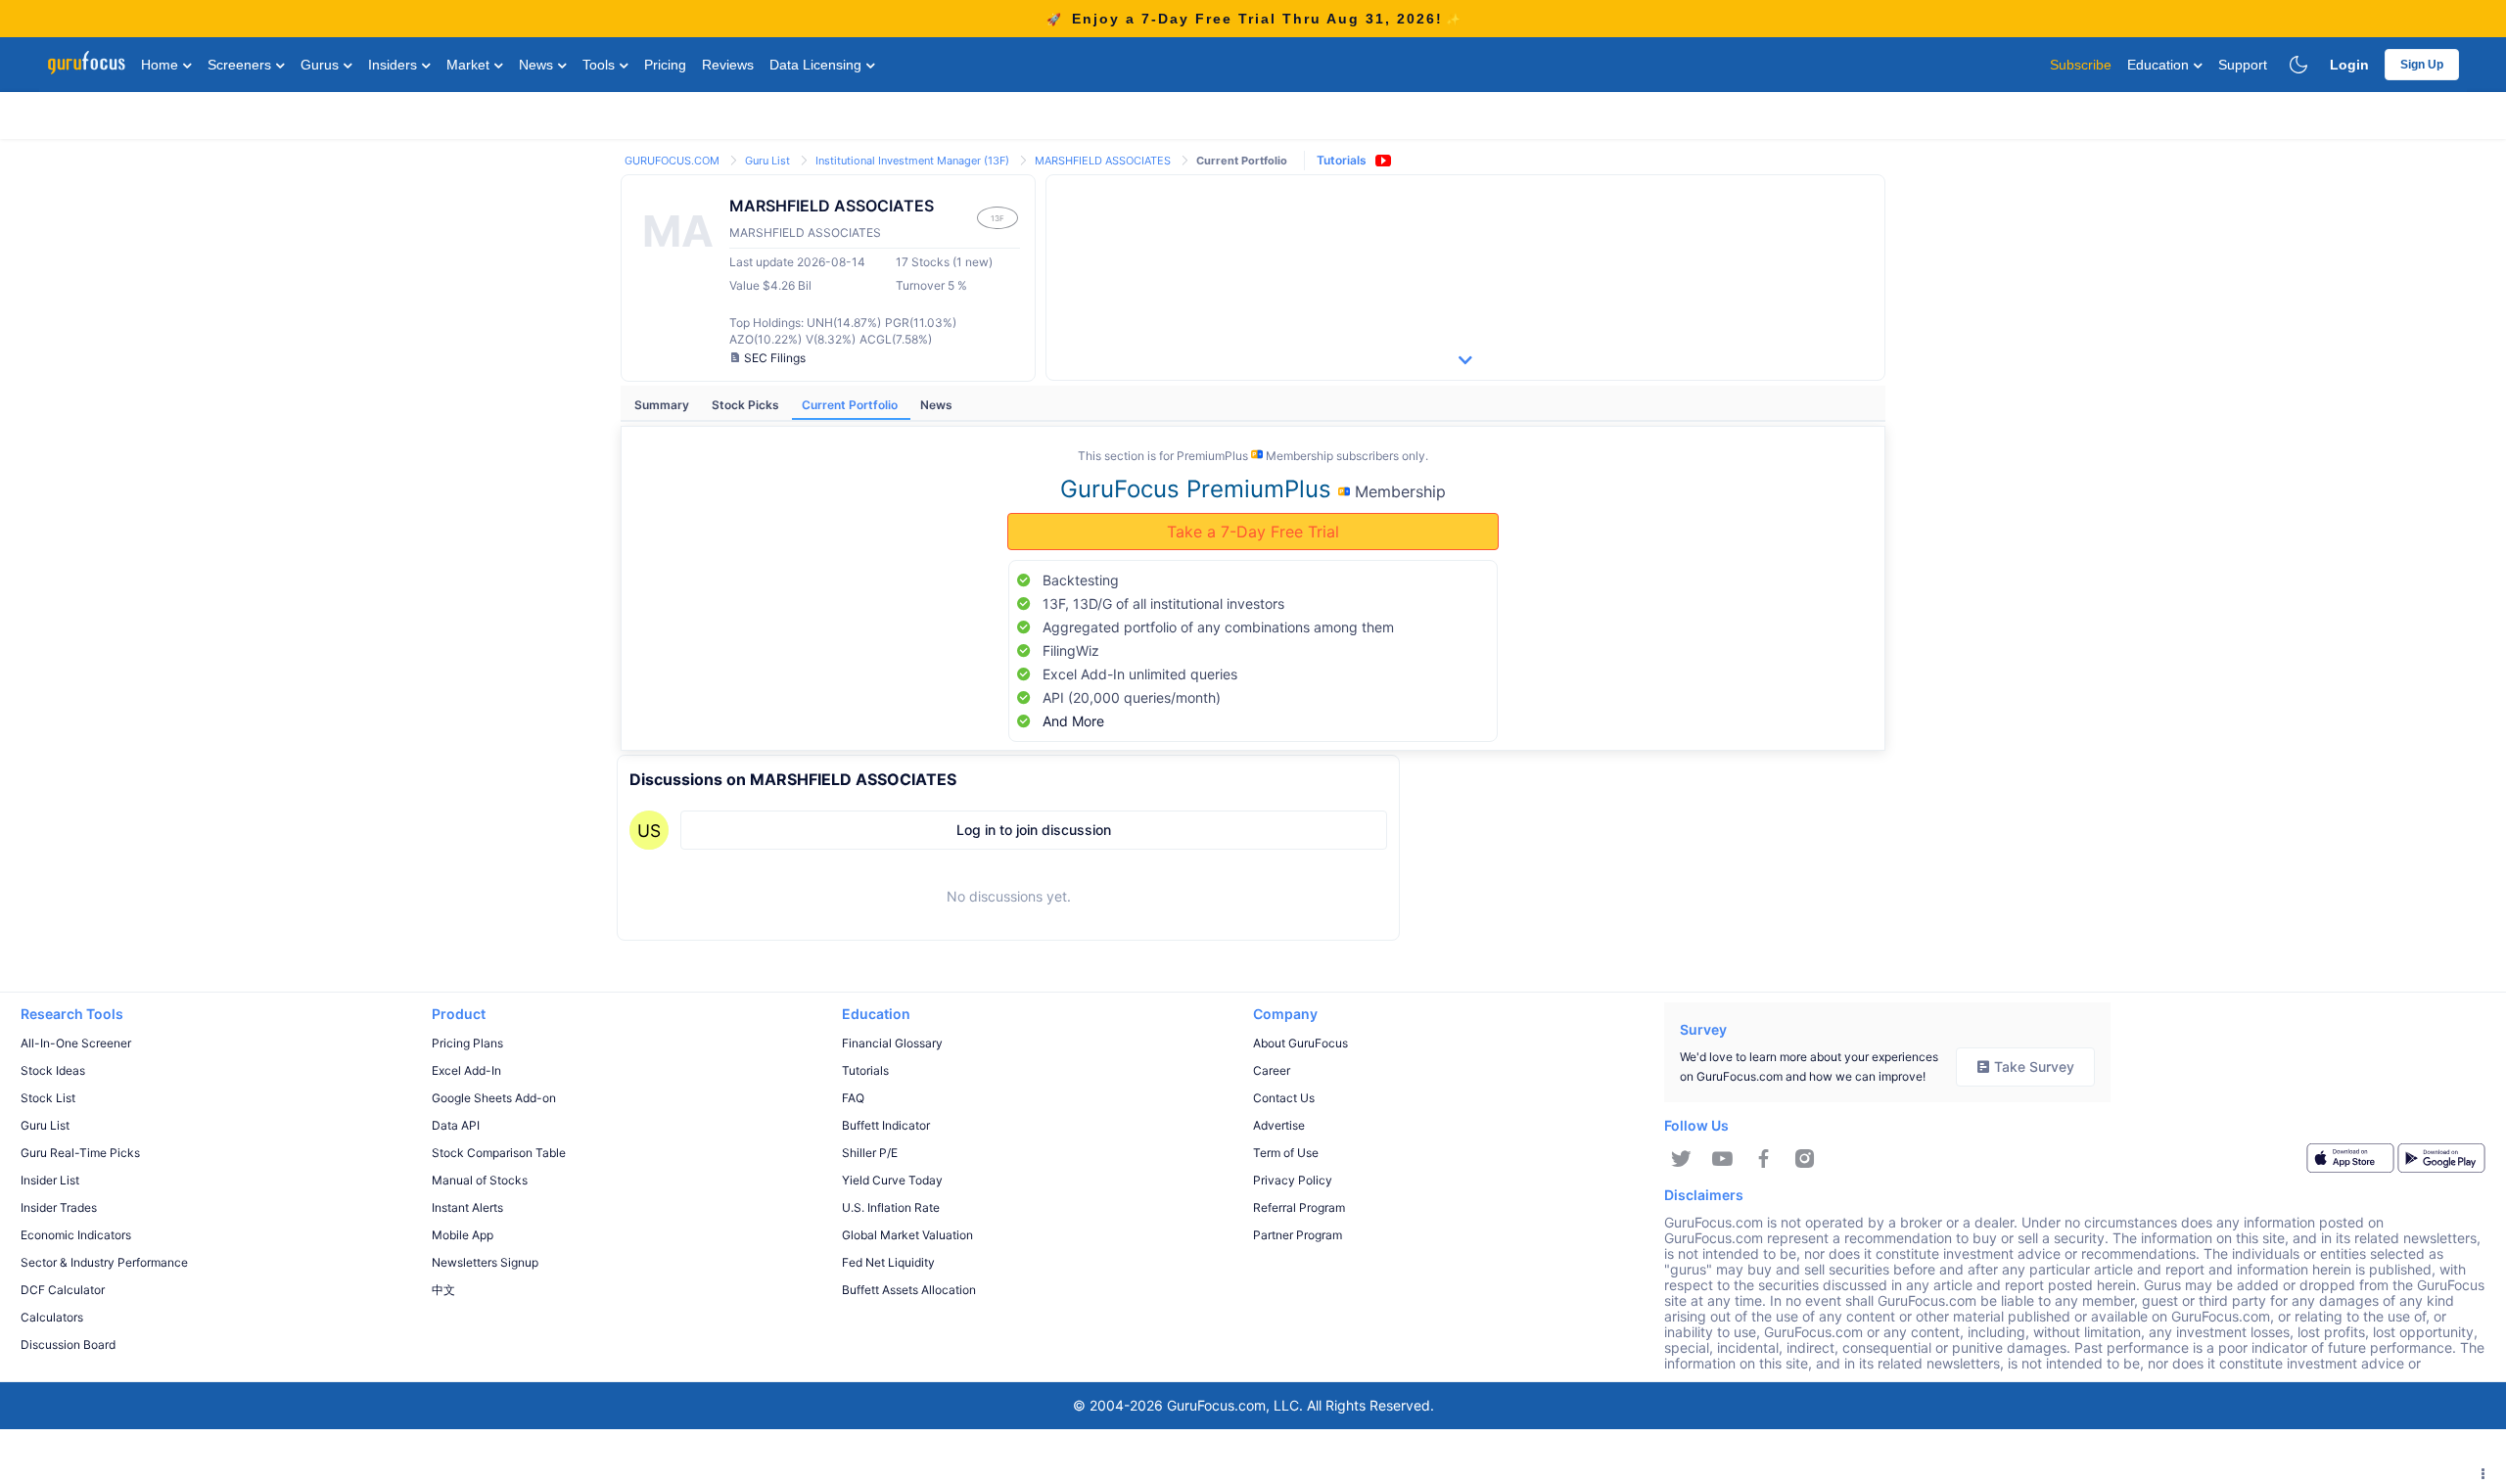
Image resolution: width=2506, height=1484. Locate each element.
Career (1272, 1070)
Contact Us (1284, 1098)
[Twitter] (1681, 1159)
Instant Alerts (467, 1207)
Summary (663, 405)
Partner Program (1298, 1235)
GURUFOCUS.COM (673, 161)
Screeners (241, 65)
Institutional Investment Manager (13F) (914, 161)
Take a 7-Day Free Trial (1253, 532)
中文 (443, 1290)
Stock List (48, 1098)
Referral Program (1299, 1207)
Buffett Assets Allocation (909, 1290)
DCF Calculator (63, 1290)
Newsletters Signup (485, 1262)
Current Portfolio (851, 405)
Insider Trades (59, 1207)
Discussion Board (68, 1345)
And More (1073, 721)
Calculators (52, 1317)
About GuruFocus (1300, 1043)
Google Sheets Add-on (494, 1098)
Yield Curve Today (892, 1180)
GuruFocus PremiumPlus (1199, 489)
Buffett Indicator (886, 1125)
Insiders (394, 65)
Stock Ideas (53, 1070)
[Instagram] (1805, 1159)
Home (162, 65)
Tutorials (1342, 160)
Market (470, 65)
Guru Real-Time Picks (80, 1153)
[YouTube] (1722, 1159)
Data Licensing (817, 65)
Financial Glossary (892, 1043)
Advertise (1279, 1125)
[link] (673, 159)
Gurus (322, 65)
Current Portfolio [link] (1242, 161)
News (538, 65)
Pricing (665, 65)
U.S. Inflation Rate (891, 1207)
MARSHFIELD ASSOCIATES (1104, 161)
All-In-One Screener (76, 1043)
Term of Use (1286, 1153)
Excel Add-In (466, 1070)
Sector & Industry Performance (104, 1262)
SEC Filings (775, 358)
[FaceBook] (1763, 1159)
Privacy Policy (1293, 1180)
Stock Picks (747, 405)
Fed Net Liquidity (888, 1262)
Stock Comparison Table (499, 1153)
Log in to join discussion (1034, 830)
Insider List (50, 1180)
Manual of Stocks (480, 1180)
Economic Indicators (76, 1235)
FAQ (853, 1098)
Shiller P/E (870, 1153)
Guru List (769, 161)
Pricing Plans (467, 1043)
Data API (456, 1125)
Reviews (728, 65)
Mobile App (463, 1235)
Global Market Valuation (907, 1235)
